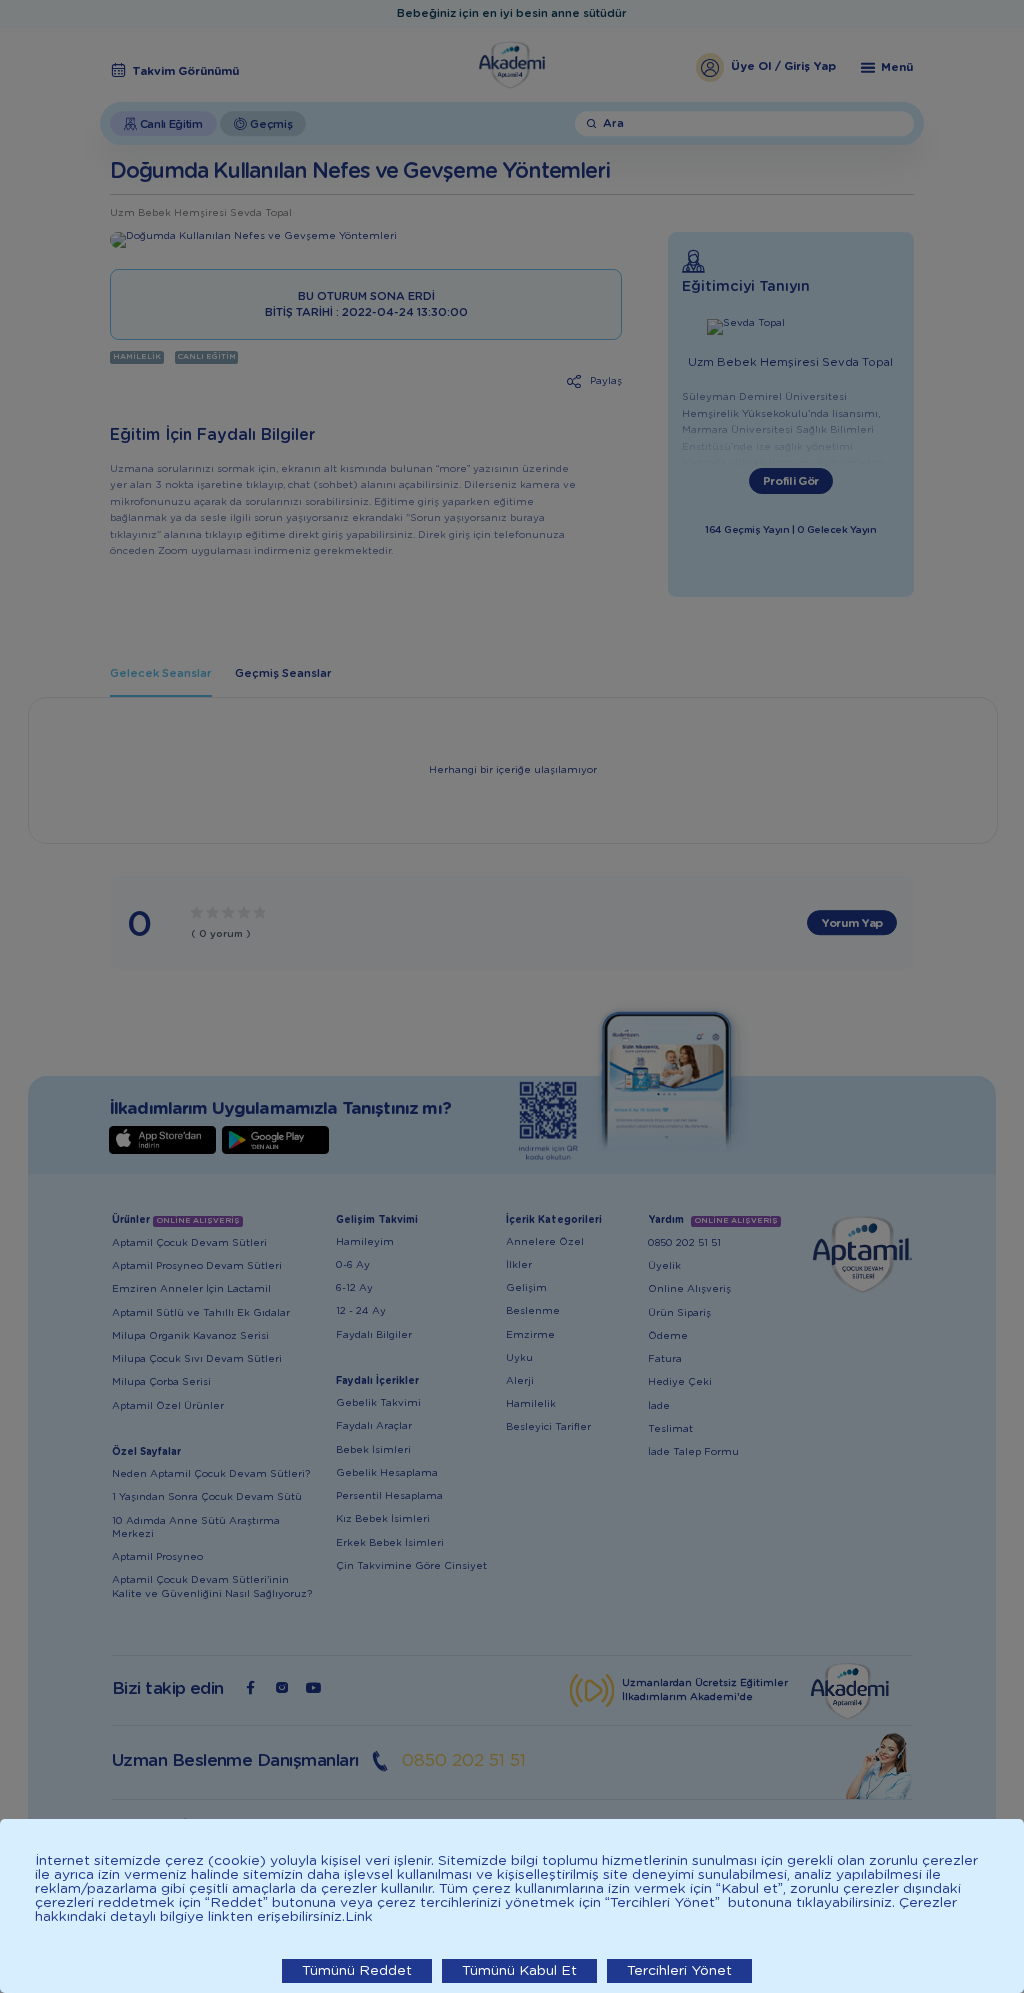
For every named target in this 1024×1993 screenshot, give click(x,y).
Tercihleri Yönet (679, 1971)
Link (359, 1917)
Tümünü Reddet (357, 1971)
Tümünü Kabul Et (519, 1971)
